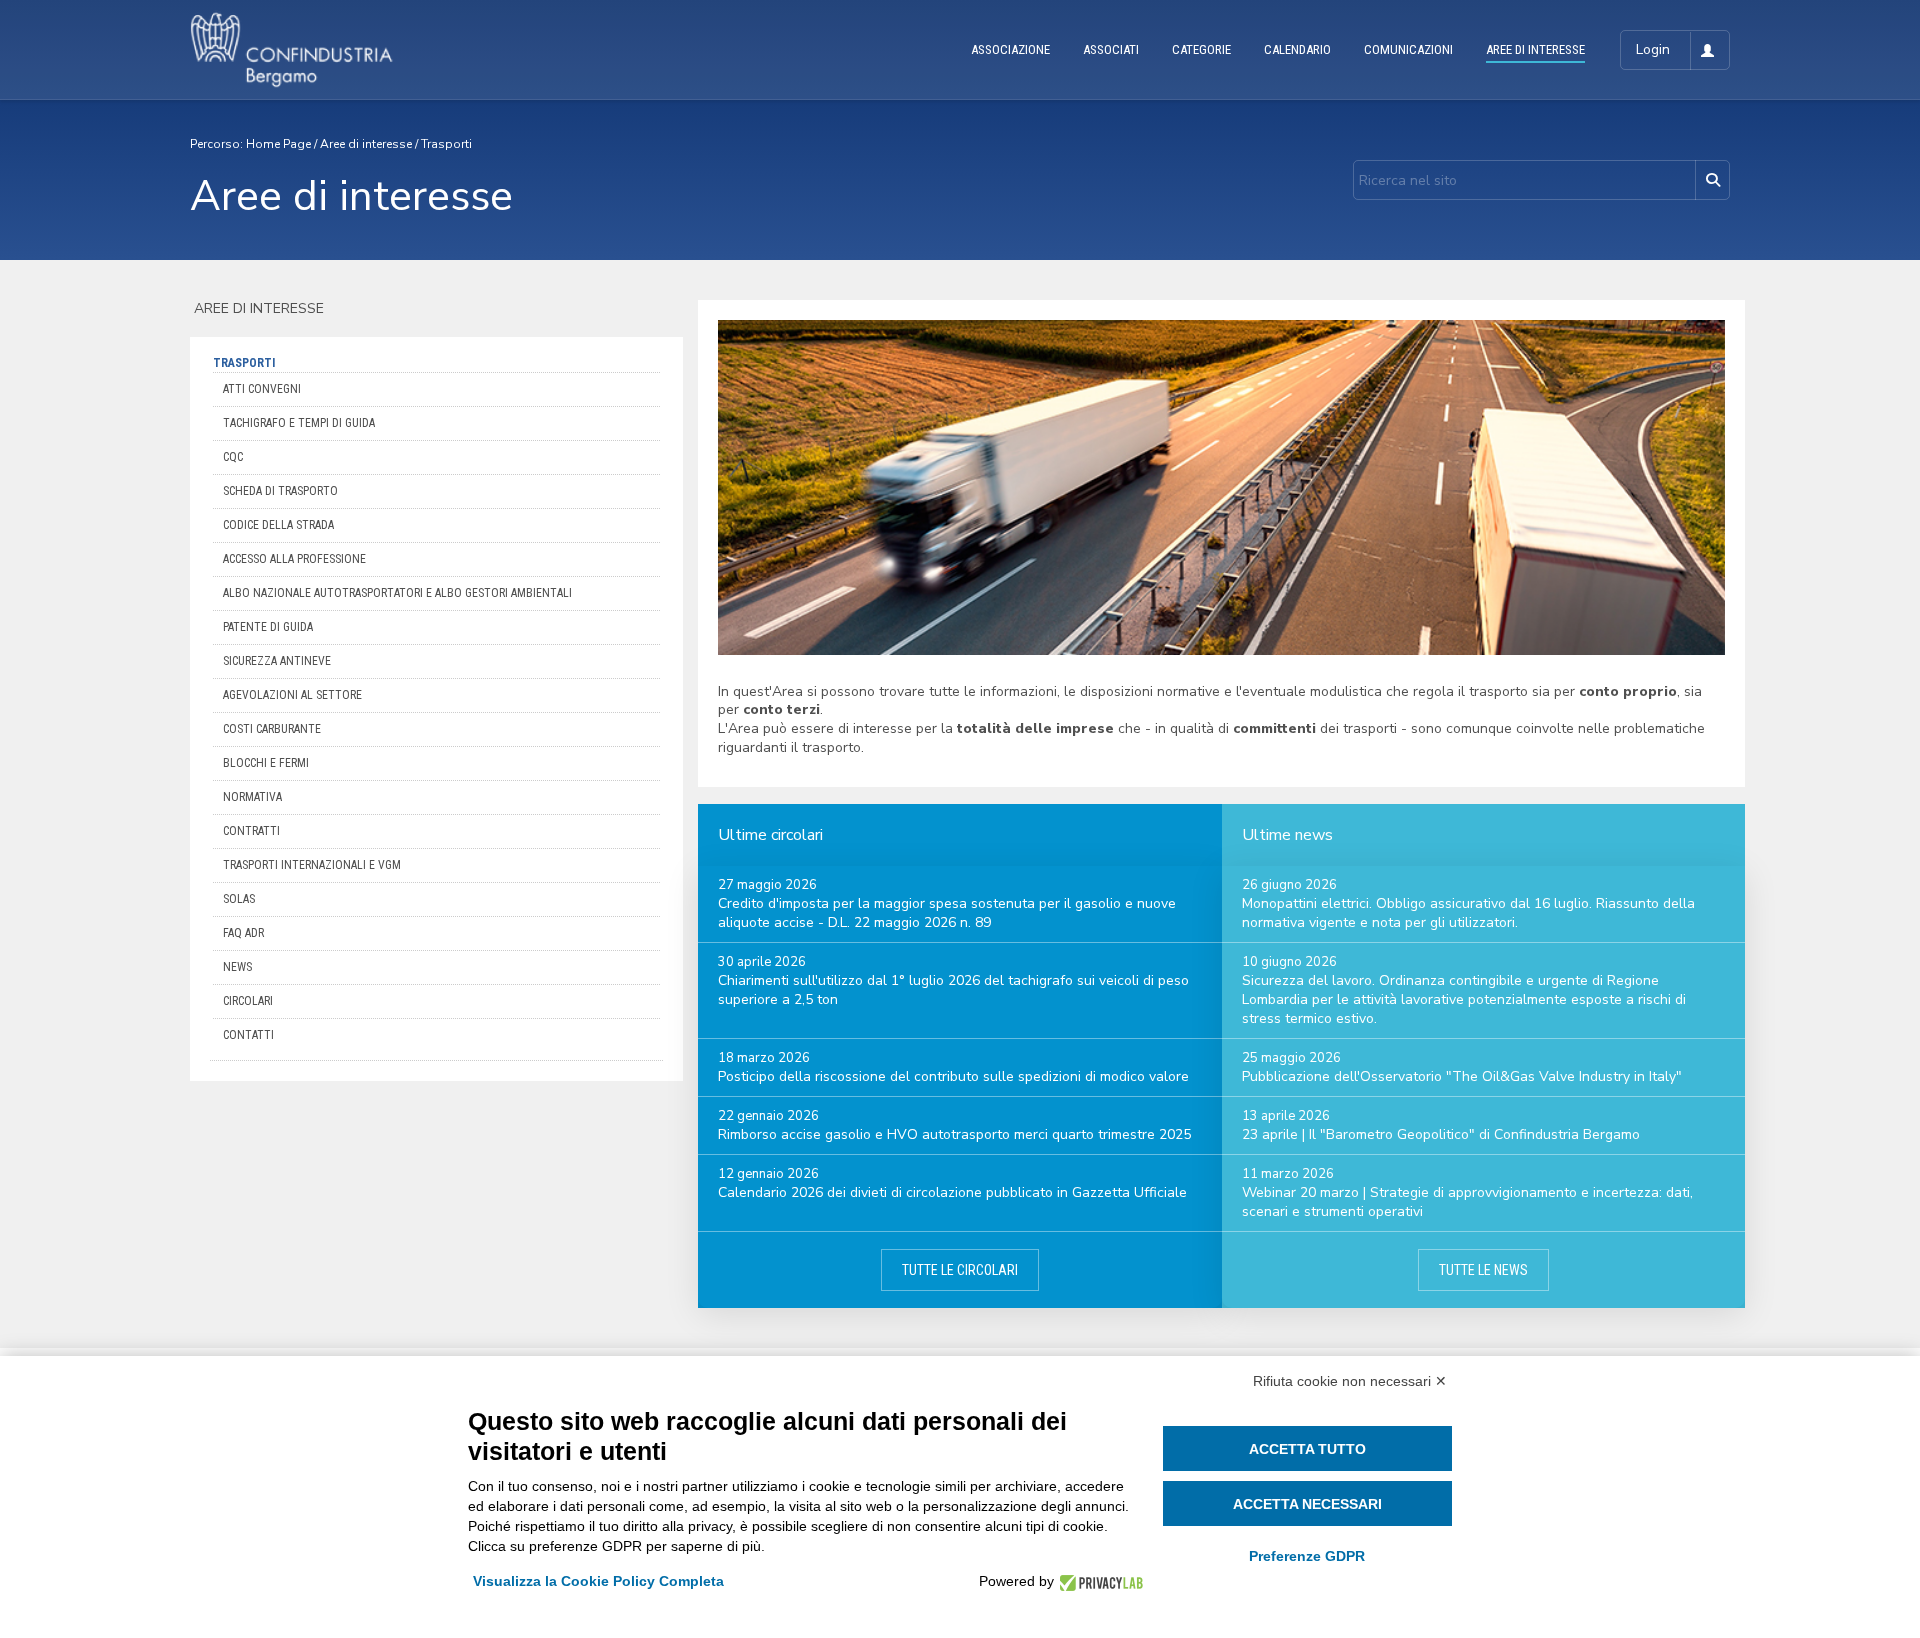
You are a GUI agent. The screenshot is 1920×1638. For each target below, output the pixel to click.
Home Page (278, 144)
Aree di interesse (366, 144)
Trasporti (446, 144)
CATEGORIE (1201, 49)
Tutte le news (1483, 1270)
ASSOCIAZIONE (1010, 49)
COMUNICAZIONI (1408, 49)
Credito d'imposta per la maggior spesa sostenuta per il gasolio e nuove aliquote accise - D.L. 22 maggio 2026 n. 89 (947, 913)
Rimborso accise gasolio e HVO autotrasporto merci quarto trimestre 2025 (954, 1134)
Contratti (251, 831)
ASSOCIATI (1111, 49)
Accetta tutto (1307, 1449)
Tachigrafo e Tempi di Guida (299, 423)
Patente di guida (268, 627)
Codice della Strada (278, 525)
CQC (233, 457)
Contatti (248, 1035)
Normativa (252, 797)
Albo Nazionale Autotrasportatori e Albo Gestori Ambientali (397, 593)
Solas (239, 899)
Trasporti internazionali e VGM (312, 865)
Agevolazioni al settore (292, 695)
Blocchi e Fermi (266, 763)
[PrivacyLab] (1098, 1581)
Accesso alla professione (294, 559)
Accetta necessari (1307, 1504)
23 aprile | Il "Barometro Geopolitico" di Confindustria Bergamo (1441, 1134)
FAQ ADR (243, 933)
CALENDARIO (1297, 49)
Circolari (248, 1001)
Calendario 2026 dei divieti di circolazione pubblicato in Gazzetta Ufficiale (952, 1192)
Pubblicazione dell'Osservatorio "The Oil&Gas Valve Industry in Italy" (1462, 1076)
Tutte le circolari (960, 1270)
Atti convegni (262, 389)
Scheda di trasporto (280, 491)
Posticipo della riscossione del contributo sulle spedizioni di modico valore (953, 1076)
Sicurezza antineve (277, 661)
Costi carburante (272, 729)
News (237, 967)
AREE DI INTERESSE (1535, 49)
